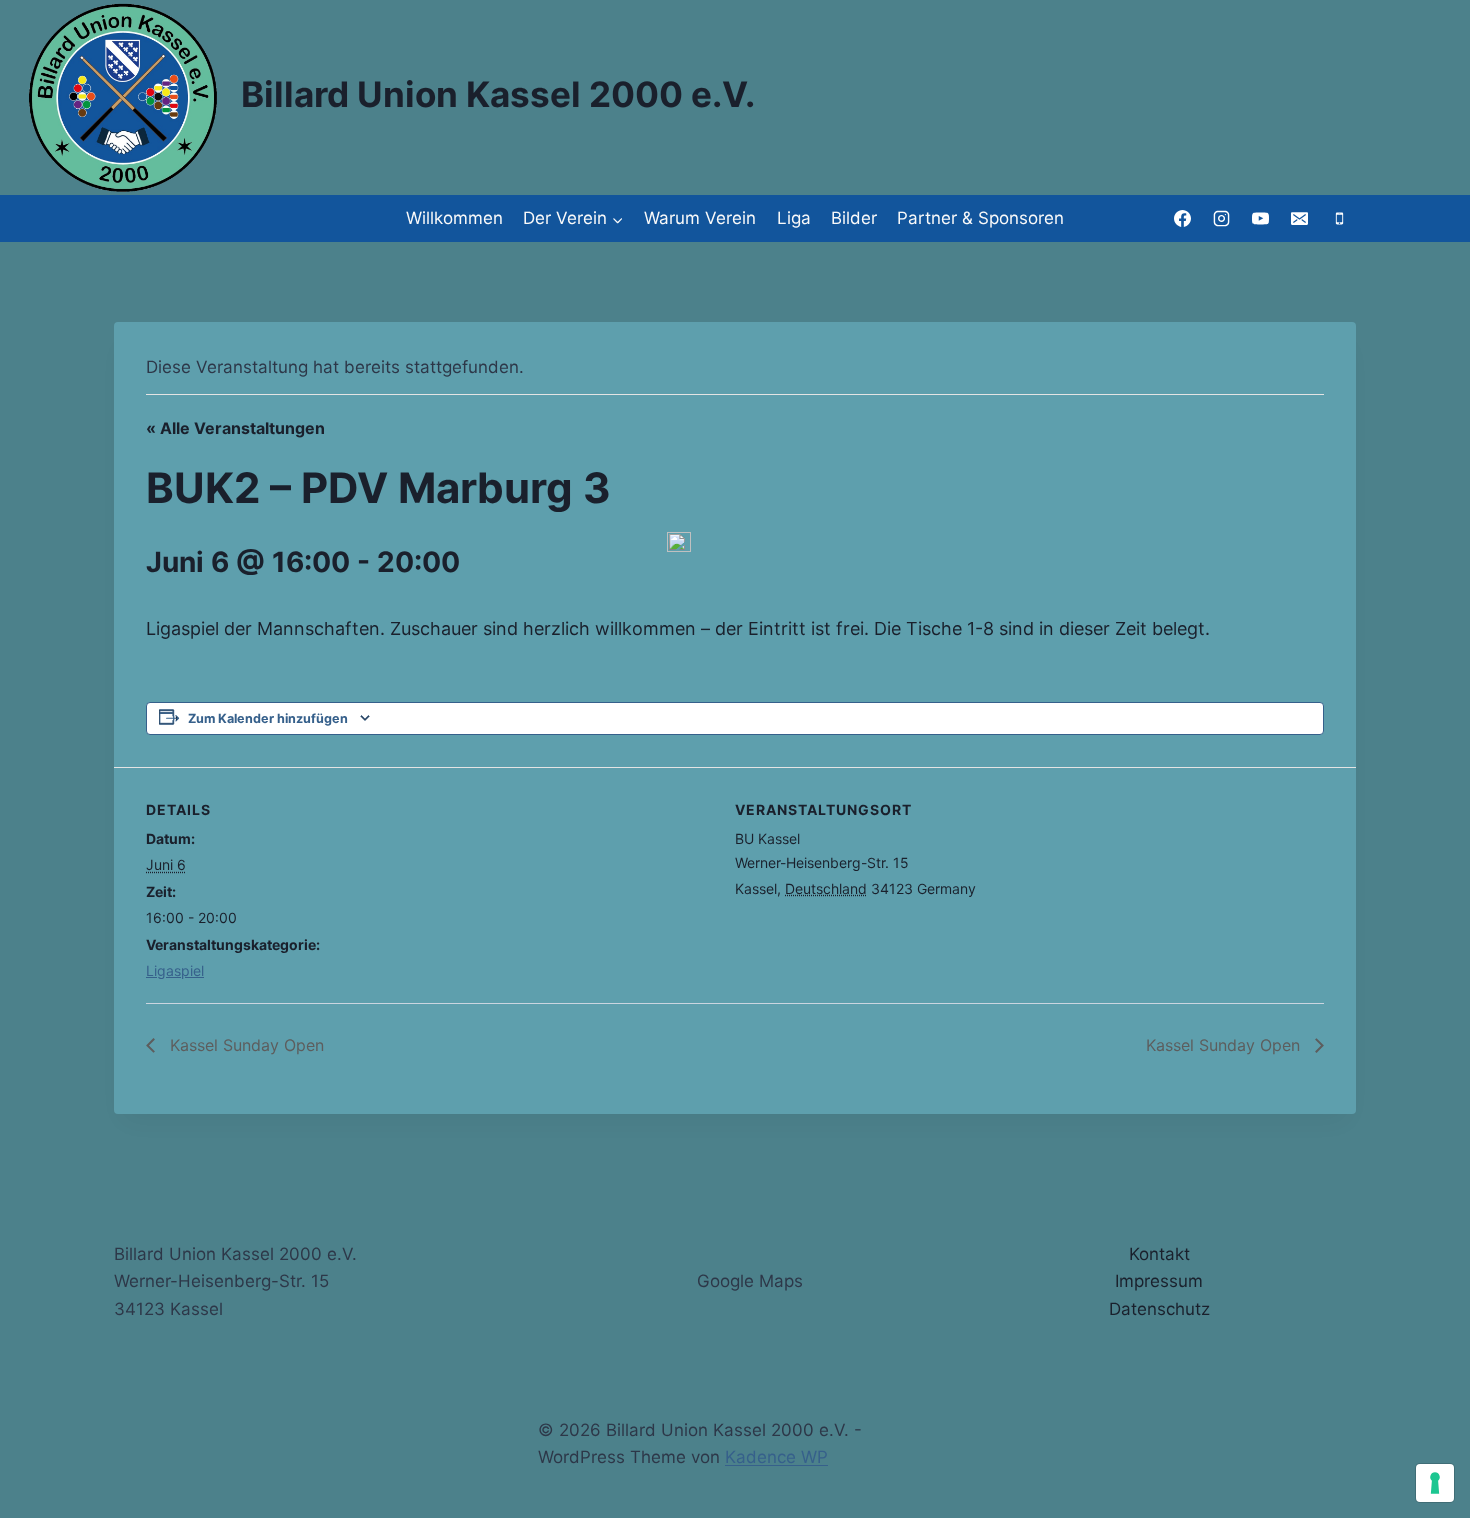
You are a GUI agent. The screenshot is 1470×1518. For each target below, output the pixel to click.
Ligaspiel (175, 970)
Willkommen (454, 218)
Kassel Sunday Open (244, 1045)
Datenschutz (1159, 1309)
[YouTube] (1261, 219)
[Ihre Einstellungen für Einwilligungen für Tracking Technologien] (1435, 1483)
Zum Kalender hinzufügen (268, 718)
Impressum (1159, 1281)
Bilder (854, 218)
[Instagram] (1222, 219)
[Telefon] (1339, 219)
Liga (794, 218)
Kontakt (1159, 1254)
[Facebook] (1183, 219)
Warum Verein (700, 218)
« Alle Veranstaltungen (235, 428)
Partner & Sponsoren (980, 218)
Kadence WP (776, 1457)
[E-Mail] (1300, 219)
